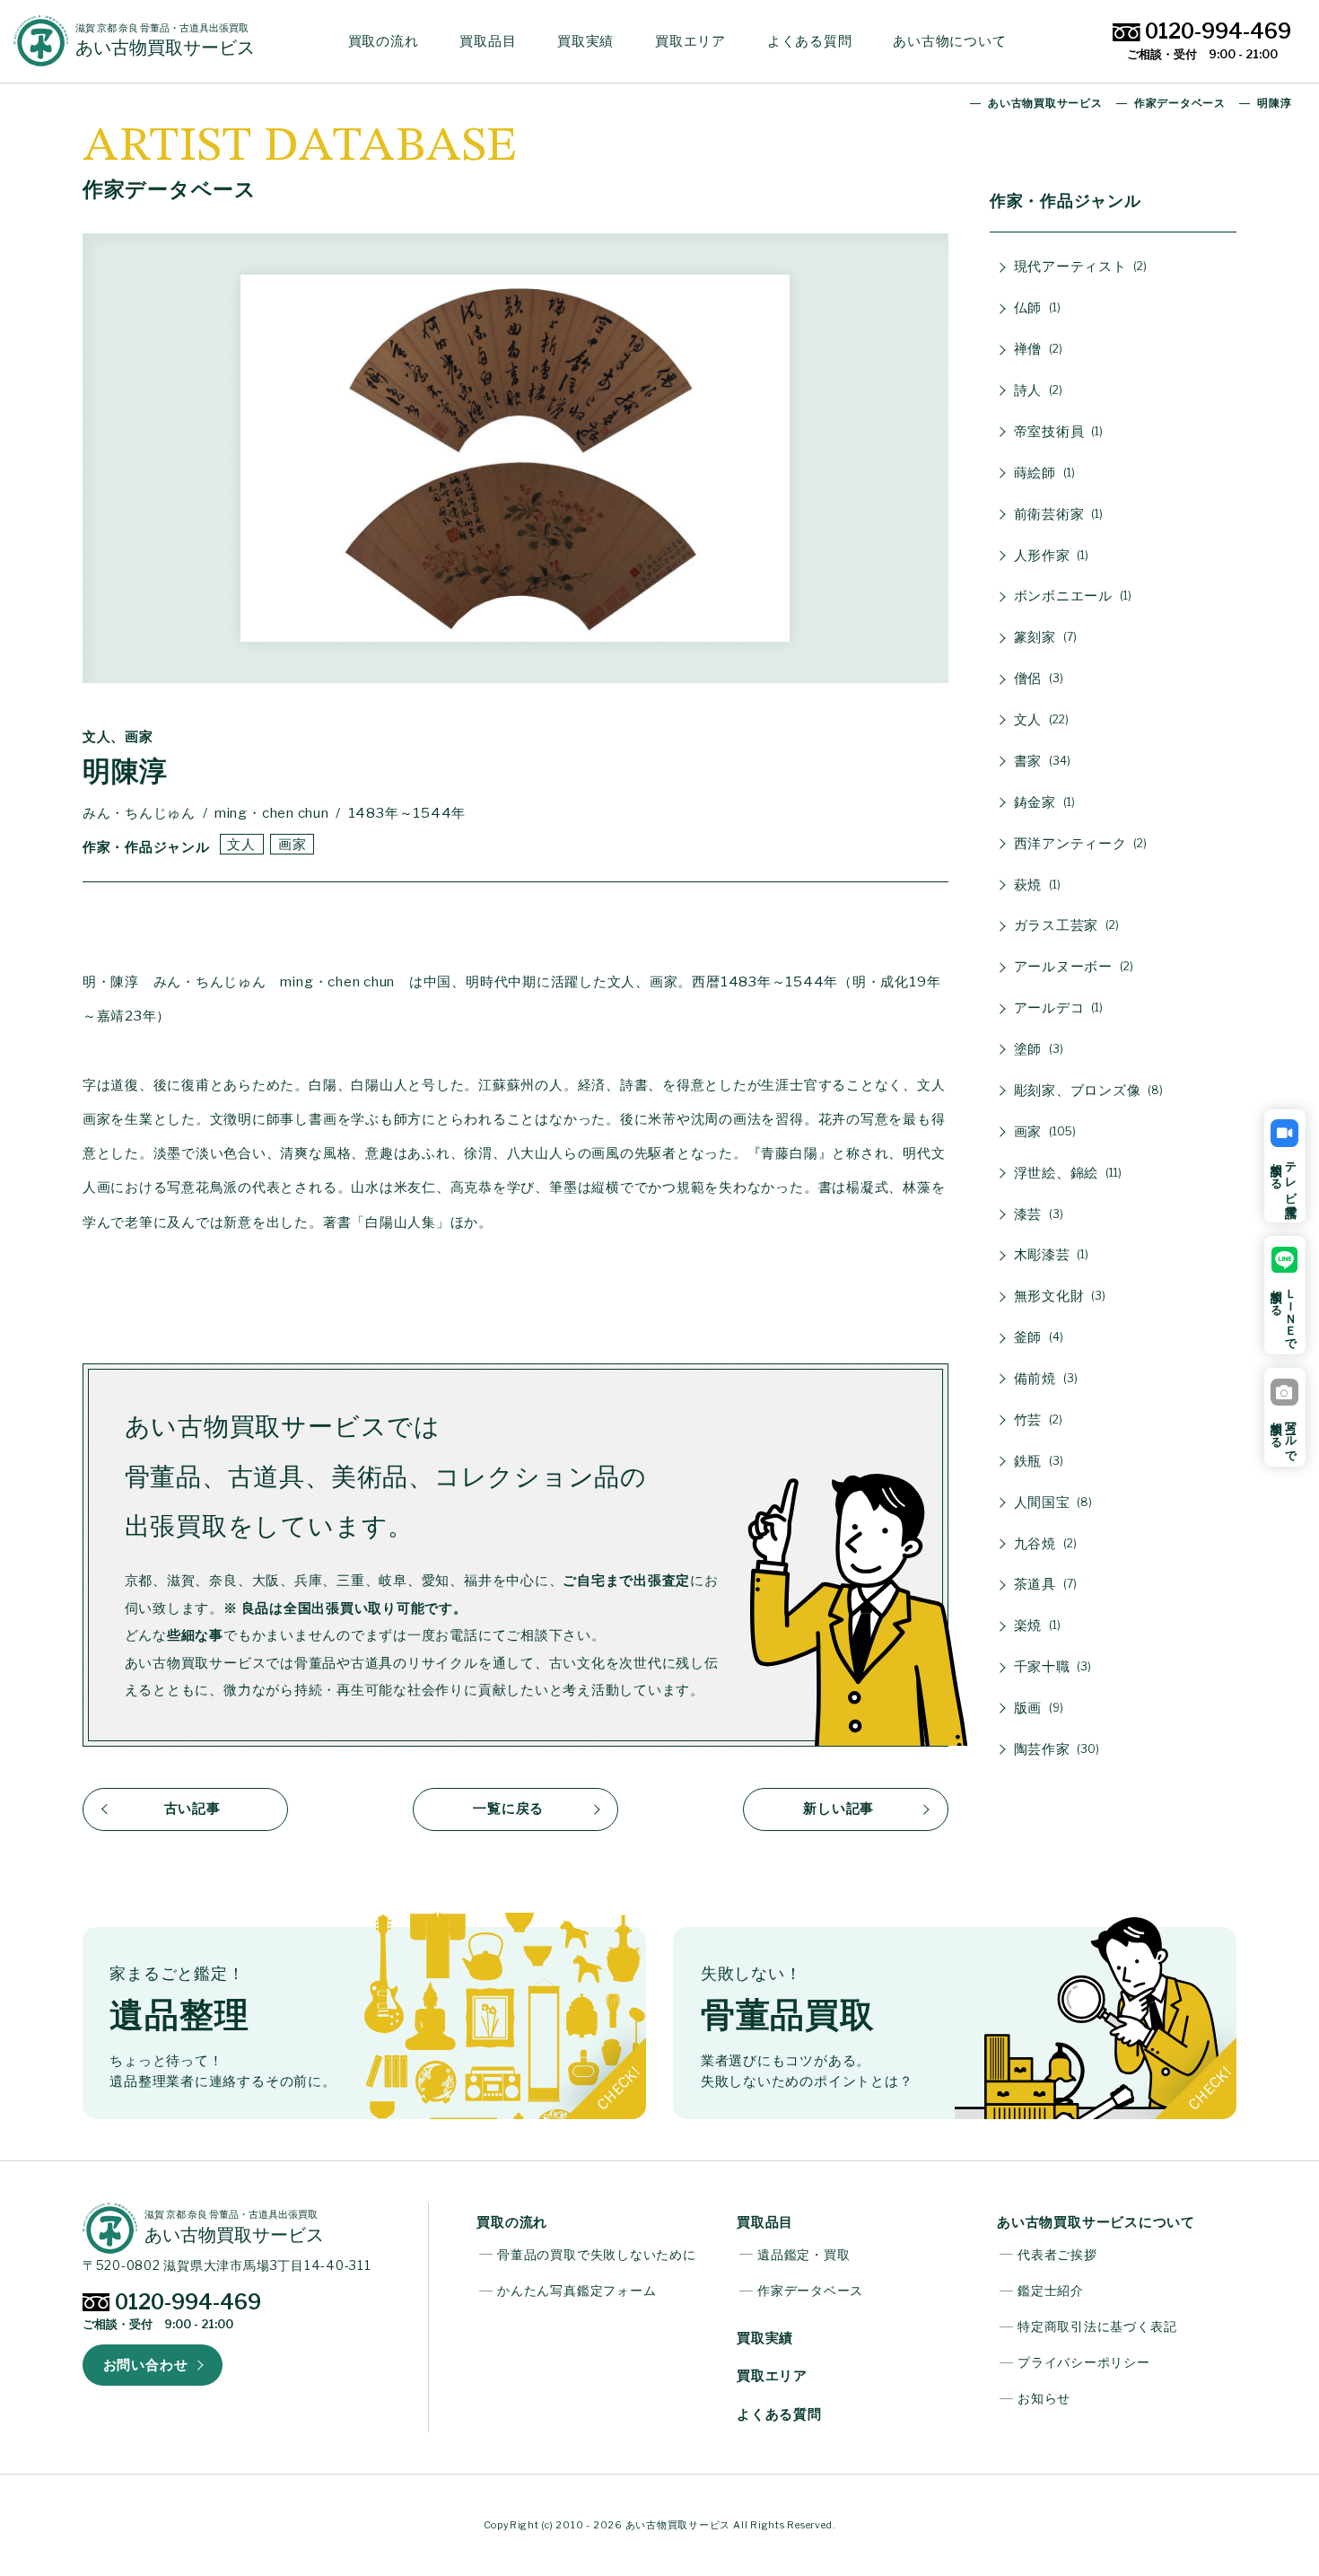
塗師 (1037, 1049)
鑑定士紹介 (1051, 2291)
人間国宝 (1052, 1502)
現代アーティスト (1079, 266)
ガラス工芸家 (1065, 925)
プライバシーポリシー (1084, 2362)
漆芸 (1037, 1214)
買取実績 (585, 41)
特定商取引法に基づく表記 (1097, 2326)
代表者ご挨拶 (1057, 2255)
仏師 (1035, 307)
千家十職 (1051, 1666)
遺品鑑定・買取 (804, 2255)
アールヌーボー (1072, 966)
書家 (1040, 761)
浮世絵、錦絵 (1066, 1173)
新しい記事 (839, 1808)
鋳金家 (1043, 802)
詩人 (1036, 390)
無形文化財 (1058, 1296)
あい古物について (949, 41)
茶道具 (1044, 1584)
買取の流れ (384, 41)
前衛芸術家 (1057, 514)
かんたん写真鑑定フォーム (577, 2291)
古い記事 (192, 1808)
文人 (241, 844)
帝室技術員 (1057, 431)
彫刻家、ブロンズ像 (1087, 1090)
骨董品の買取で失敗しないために (596, 2255)
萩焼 (1035, 885)
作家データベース (810, 2291)
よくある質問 (810, 41)
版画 (1037, 1708)
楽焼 (1035, 1625)
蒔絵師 (1043, 473)
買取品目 (488, 41)
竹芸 (1036, 1419)
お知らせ (1044, 2398)
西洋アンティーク (1079, 843)
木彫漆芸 (1050, 1254)
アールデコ (1057, 1008)
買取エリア (690, 41)
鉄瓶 (1037, 1461)
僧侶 (1037, 678)
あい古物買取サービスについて (1096, 2222)
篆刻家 (1044, 637)
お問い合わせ (146, 2365)
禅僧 (1036, 349)
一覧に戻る (508, 1808)
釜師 (1037, 1337)
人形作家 (1050, 555)
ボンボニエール (1071, 596)
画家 (293, 844)
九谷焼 (1044, 1543)
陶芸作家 (1055, 1749)
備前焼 (1044, 1378)
